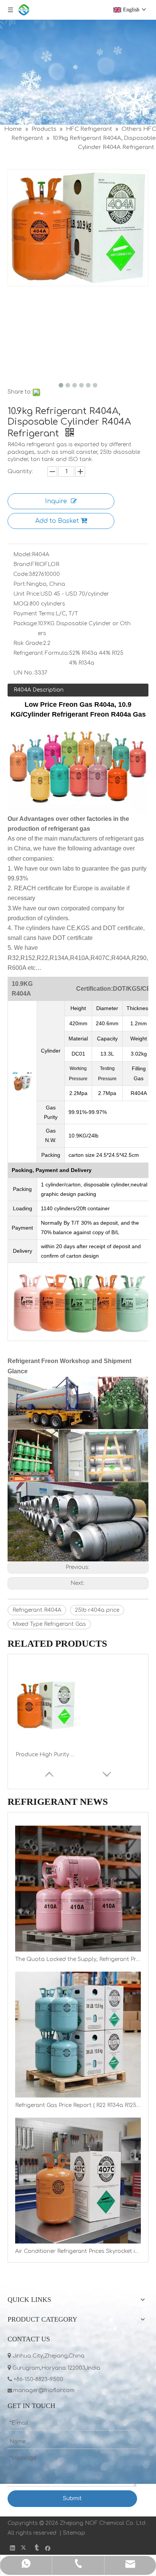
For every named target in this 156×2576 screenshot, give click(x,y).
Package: (26, 624)
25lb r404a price (97, 1610)
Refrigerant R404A (37, 1610)
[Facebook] (48, 2548)
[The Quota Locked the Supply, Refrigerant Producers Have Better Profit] (78, 1889)
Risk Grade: (28, 643)
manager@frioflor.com (45, 2390)
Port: (20, 584)
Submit (72, 2498)
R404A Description (39, 690)
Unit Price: (27, 594)
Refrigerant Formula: (41, 653)
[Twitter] (24, 2548)
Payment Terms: (34, 614)
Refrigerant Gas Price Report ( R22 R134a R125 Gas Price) (78, 2105)
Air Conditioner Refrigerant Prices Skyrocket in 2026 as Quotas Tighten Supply (78, 2251)
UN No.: (24, 673)
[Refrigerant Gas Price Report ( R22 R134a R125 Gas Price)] (78, 2035)
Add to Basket (57, 521)
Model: (23, 555)
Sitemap (74, 2533)
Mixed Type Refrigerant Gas (49, 1624)
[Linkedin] (13, 2548)
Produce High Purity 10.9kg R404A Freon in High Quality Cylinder (46, 1755)
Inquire (56, 501)
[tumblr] (36, 2548)
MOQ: (21, 604)
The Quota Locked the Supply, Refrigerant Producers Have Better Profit (78, 1959)
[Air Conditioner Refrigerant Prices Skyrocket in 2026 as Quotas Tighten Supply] (78, 2181)
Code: (21, 574)
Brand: (22, 564)
